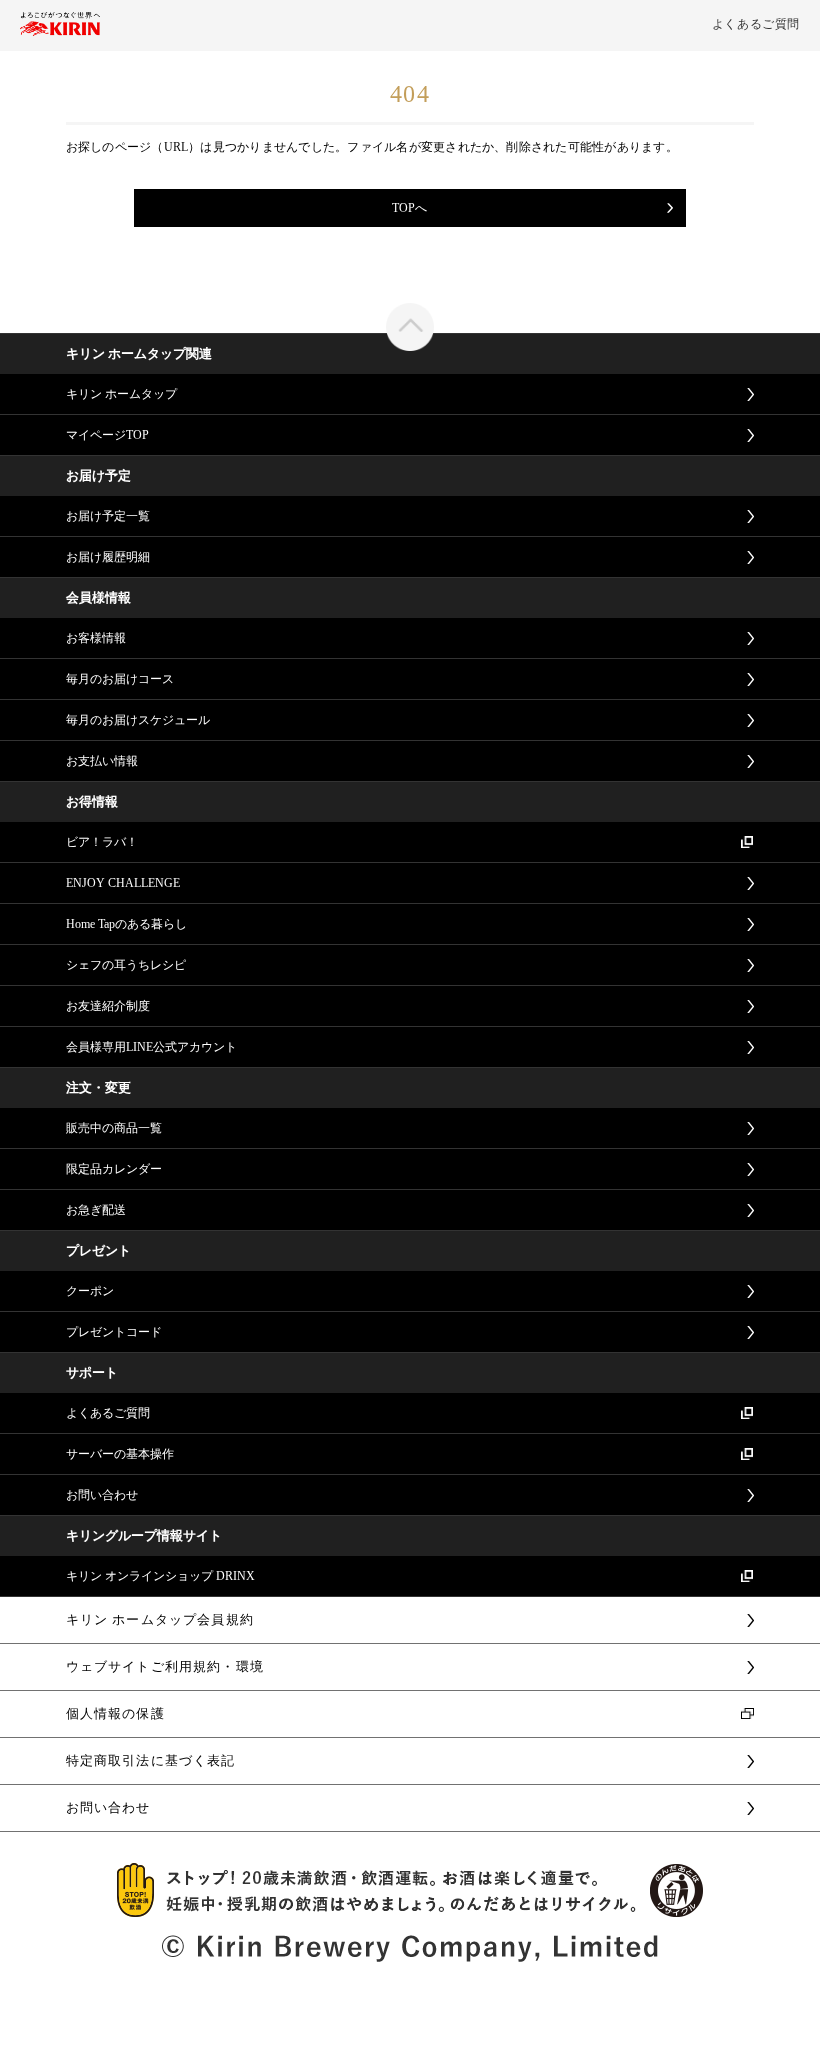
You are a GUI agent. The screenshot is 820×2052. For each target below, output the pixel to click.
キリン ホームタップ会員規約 (160, 1619)
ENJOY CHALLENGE (123, 883)
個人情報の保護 (115, 1713)
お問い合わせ (102, 1495)
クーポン (90, 1291)
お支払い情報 (102, 761)
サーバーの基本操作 (120, 1454)
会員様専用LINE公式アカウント (151, 1047)
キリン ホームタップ (121, 394)
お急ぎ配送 (96, 1210)
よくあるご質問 (756, 24)
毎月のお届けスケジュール (138, 720)
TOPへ (409, 208)
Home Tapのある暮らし (126, 924)
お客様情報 (96, 638)
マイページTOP (107, 435)
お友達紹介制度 (108, 1006)
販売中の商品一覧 (114, 1128)
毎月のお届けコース (120, 679)
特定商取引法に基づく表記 (151, 1760)
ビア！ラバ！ (102, 842)
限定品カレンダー (114, 1169)
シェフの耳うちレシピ (126, 965)
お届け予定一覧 (108, 516)
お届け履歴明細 (108, 557)
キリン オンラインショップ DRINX (160, 1576)
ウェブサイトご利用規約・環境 (165, 1666)
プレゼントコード (114, 1332)
